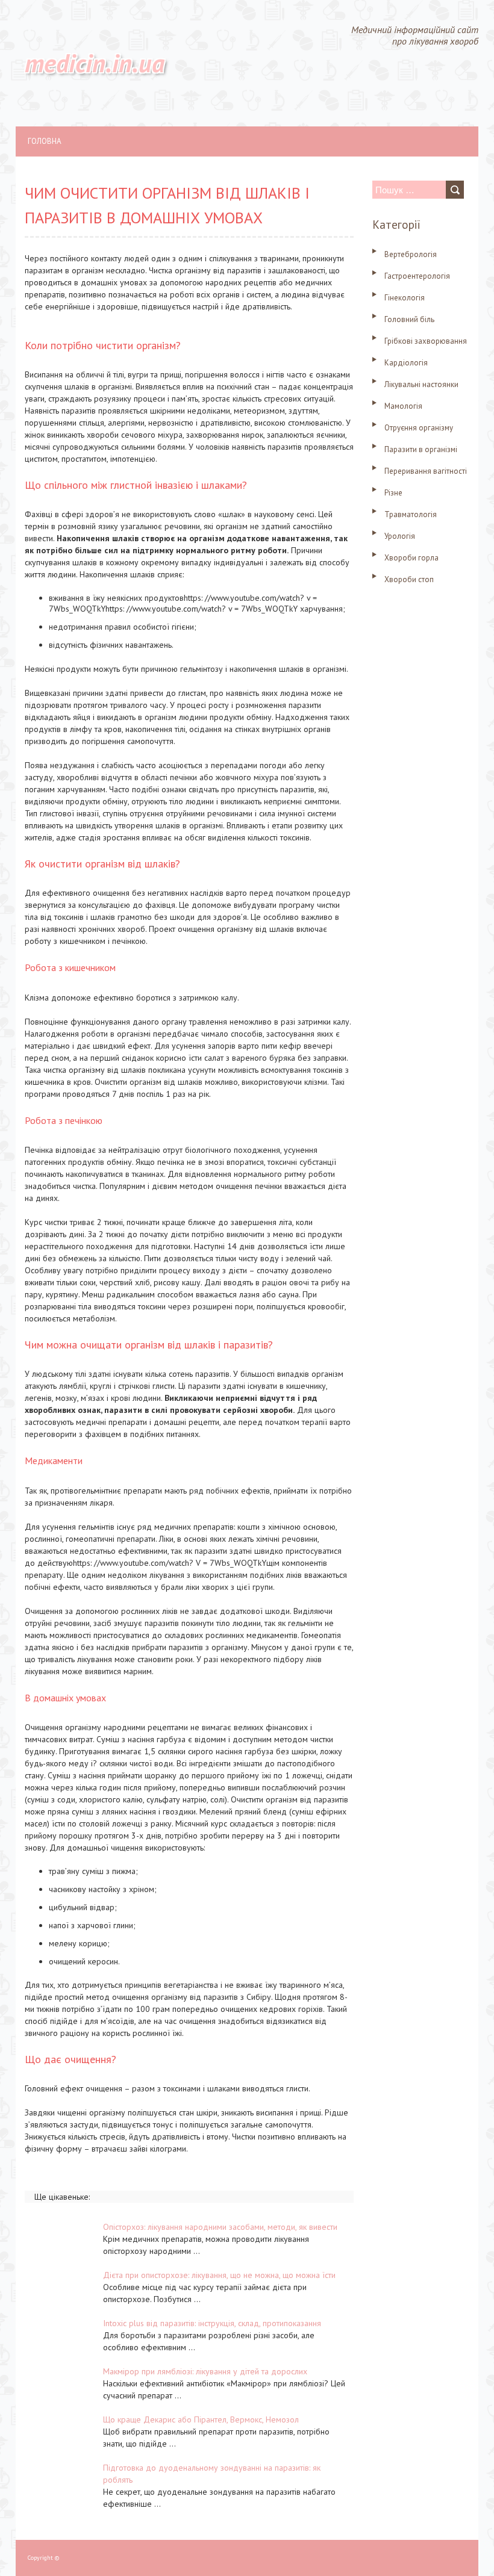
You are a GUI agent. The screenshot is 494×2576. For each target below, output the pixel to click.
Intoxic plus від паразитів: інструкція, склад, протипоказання (212, 2323)
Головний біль (409, 319)
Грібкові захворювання (426, 341)
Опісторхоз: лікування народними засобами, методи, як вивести (220, 2227)
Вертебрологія (411, 254)
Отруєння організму (419, 428)
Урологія (400, 536)
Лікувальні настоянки (421, 384)
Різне (393, 493)
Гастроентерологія (417, 276)
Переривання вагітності (426, 471)
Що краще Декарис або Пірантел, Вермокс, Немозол (201, 2419)
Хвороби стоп (409, 579)
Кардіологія (406, 363)
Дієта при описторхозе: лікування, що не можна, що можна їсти (219, 2275)
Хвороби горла (411, 558)
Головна (45, 141)
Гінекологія (405, 298)
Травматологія (411, 514)
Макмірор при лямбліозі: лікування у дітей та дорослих (205, 2371)
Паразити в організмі (421, 449)
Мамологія (403, 406)
